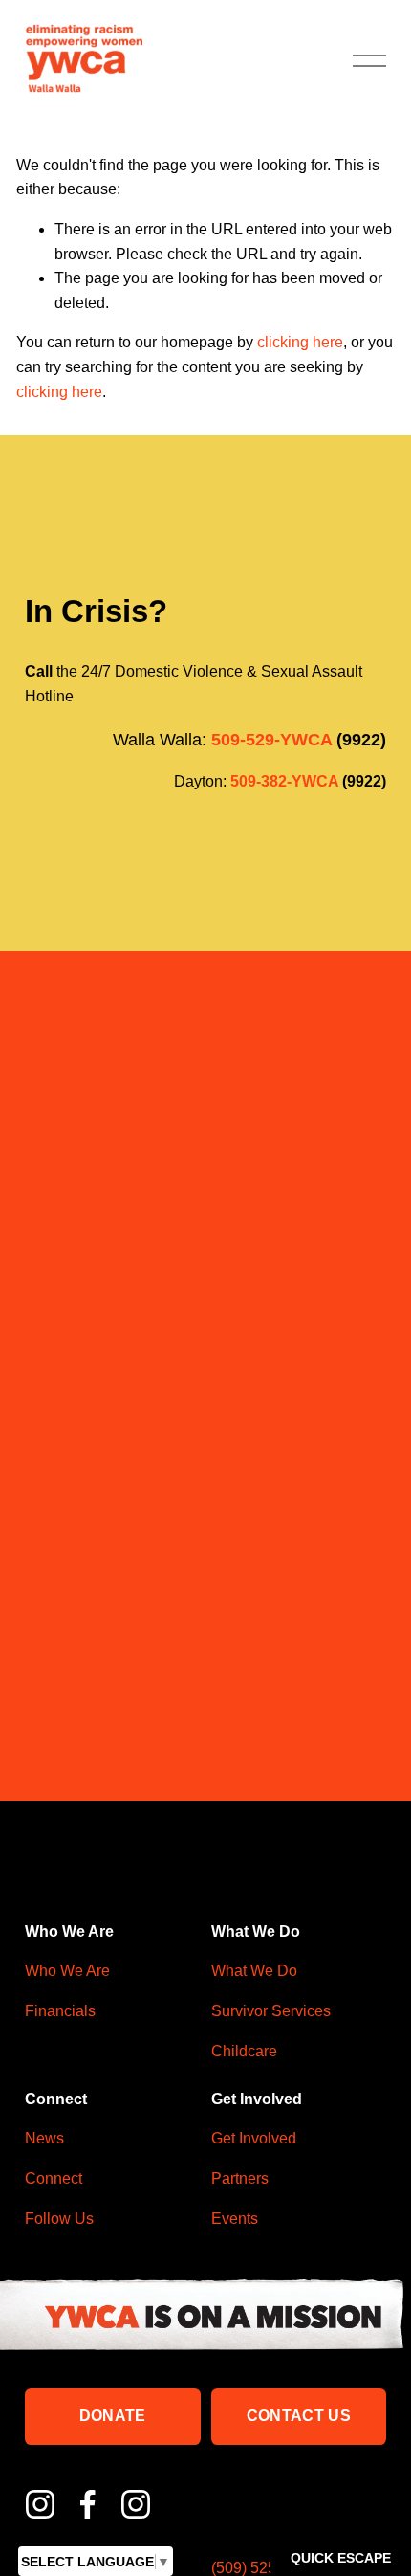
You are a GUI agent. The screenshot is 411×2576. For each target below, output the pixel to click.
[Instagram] (40, 2504)
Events (235, 2219)
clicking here (300, 342)
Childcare (244, 2051)
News (44, 2138)
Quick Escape (341, 2558)
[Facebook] (88, 2504)
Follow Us (59, 2219)
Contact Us (299, 2416)
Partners (240, 2178)
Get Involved (254, 2138)
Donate (113, 2416)
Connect (54, 2178)
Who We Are (67, 1971)
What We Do (254, 1971)
